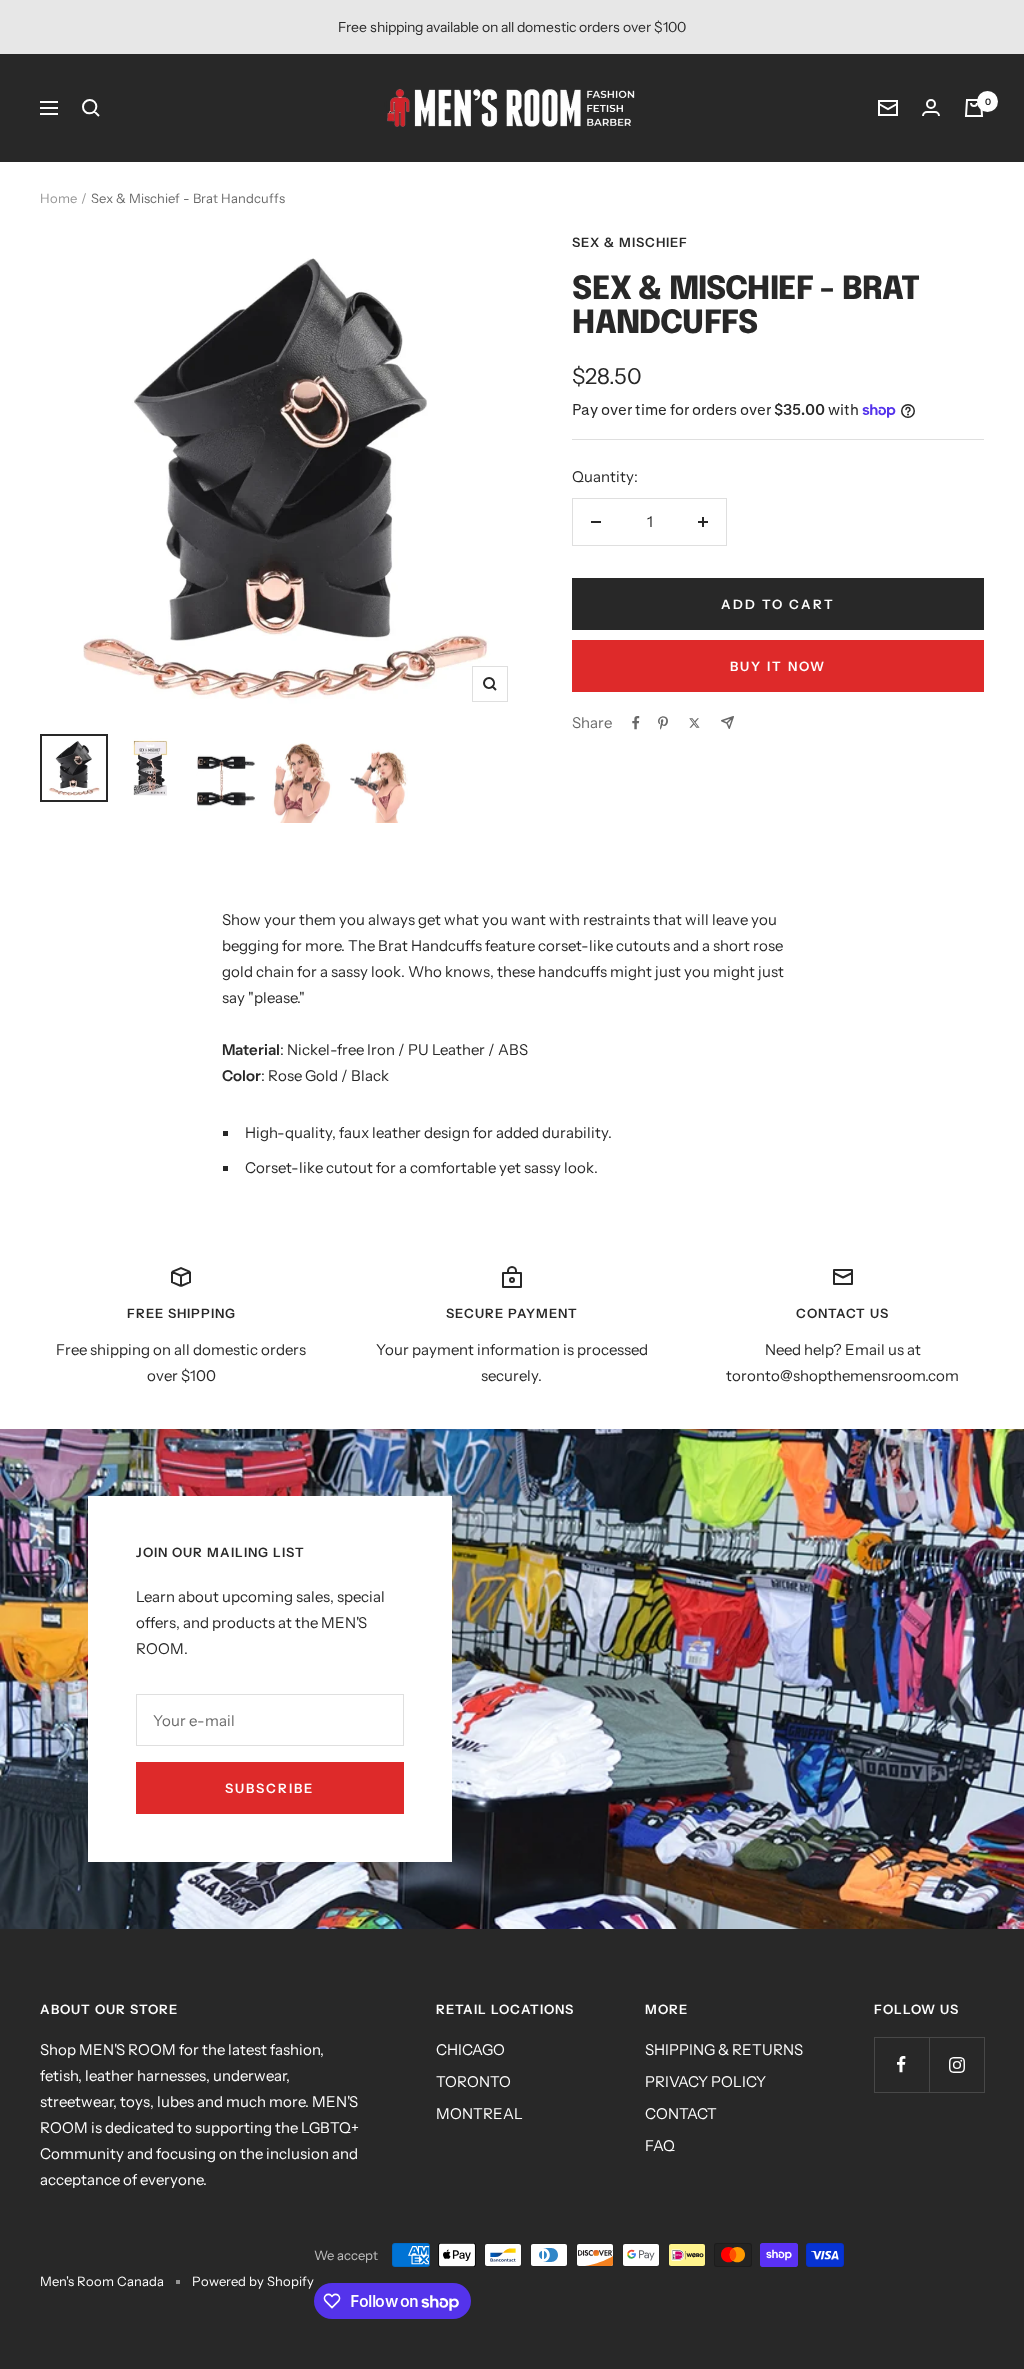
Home (58, 198)
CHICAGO (470, 2049)
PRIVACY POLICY (705, 2081)
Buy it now (778, 666)
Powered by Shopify (253, 2281)
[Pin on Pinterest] (663, 723)
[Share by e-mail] (727, 722)
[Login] (931, 107)
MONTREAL (479, 2113)
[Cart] (974, 108)
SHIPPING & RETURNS (724, 2049)
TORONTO (473, 2081)
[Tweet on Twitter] (694, 723)
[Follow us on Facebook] (901, 2064)
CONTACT (681, 2113)
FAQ (660, 2145)
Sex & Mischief (630, 242)
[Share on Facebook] (636, 723)
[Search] (91, 108)
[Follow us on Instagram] (956, 2064)
